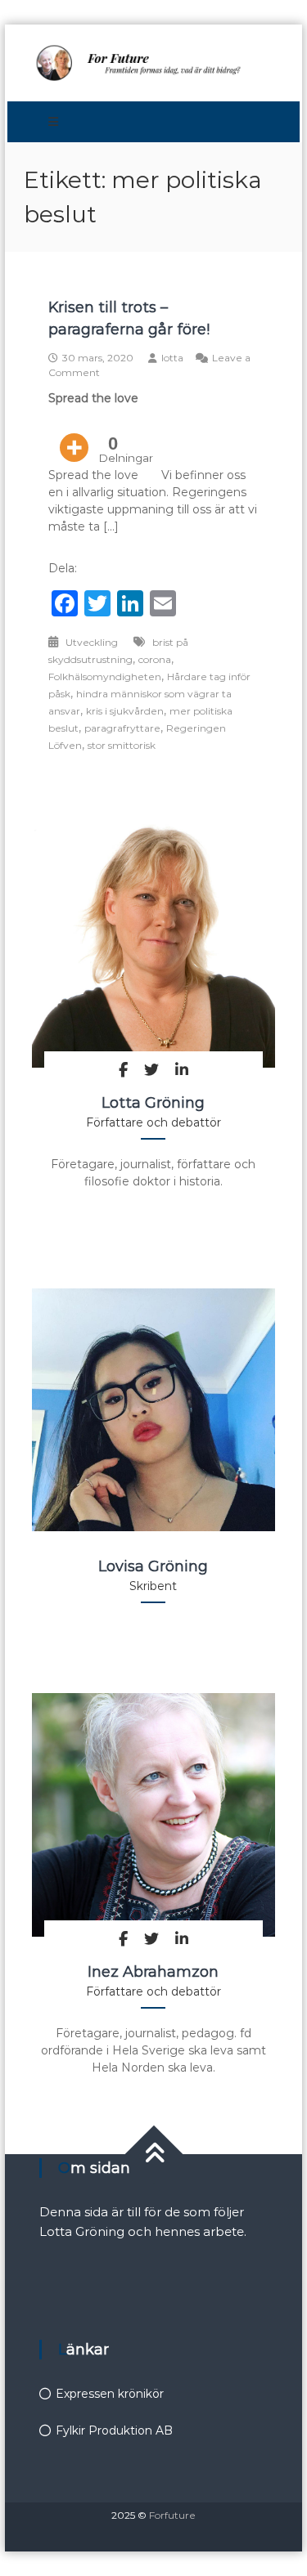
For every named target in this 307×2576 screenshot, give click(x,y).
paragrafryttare (122, 728)
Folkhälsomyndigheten (105, 676)
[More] (74, 436)
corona (155, 659)
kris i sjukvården (125, 711)
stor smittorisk (122, 745)
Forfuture (172, 2515)
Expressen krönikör (110, 2394)
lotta (172, 358)
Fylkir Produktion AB (114, 2430)
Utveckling (92, 642)
